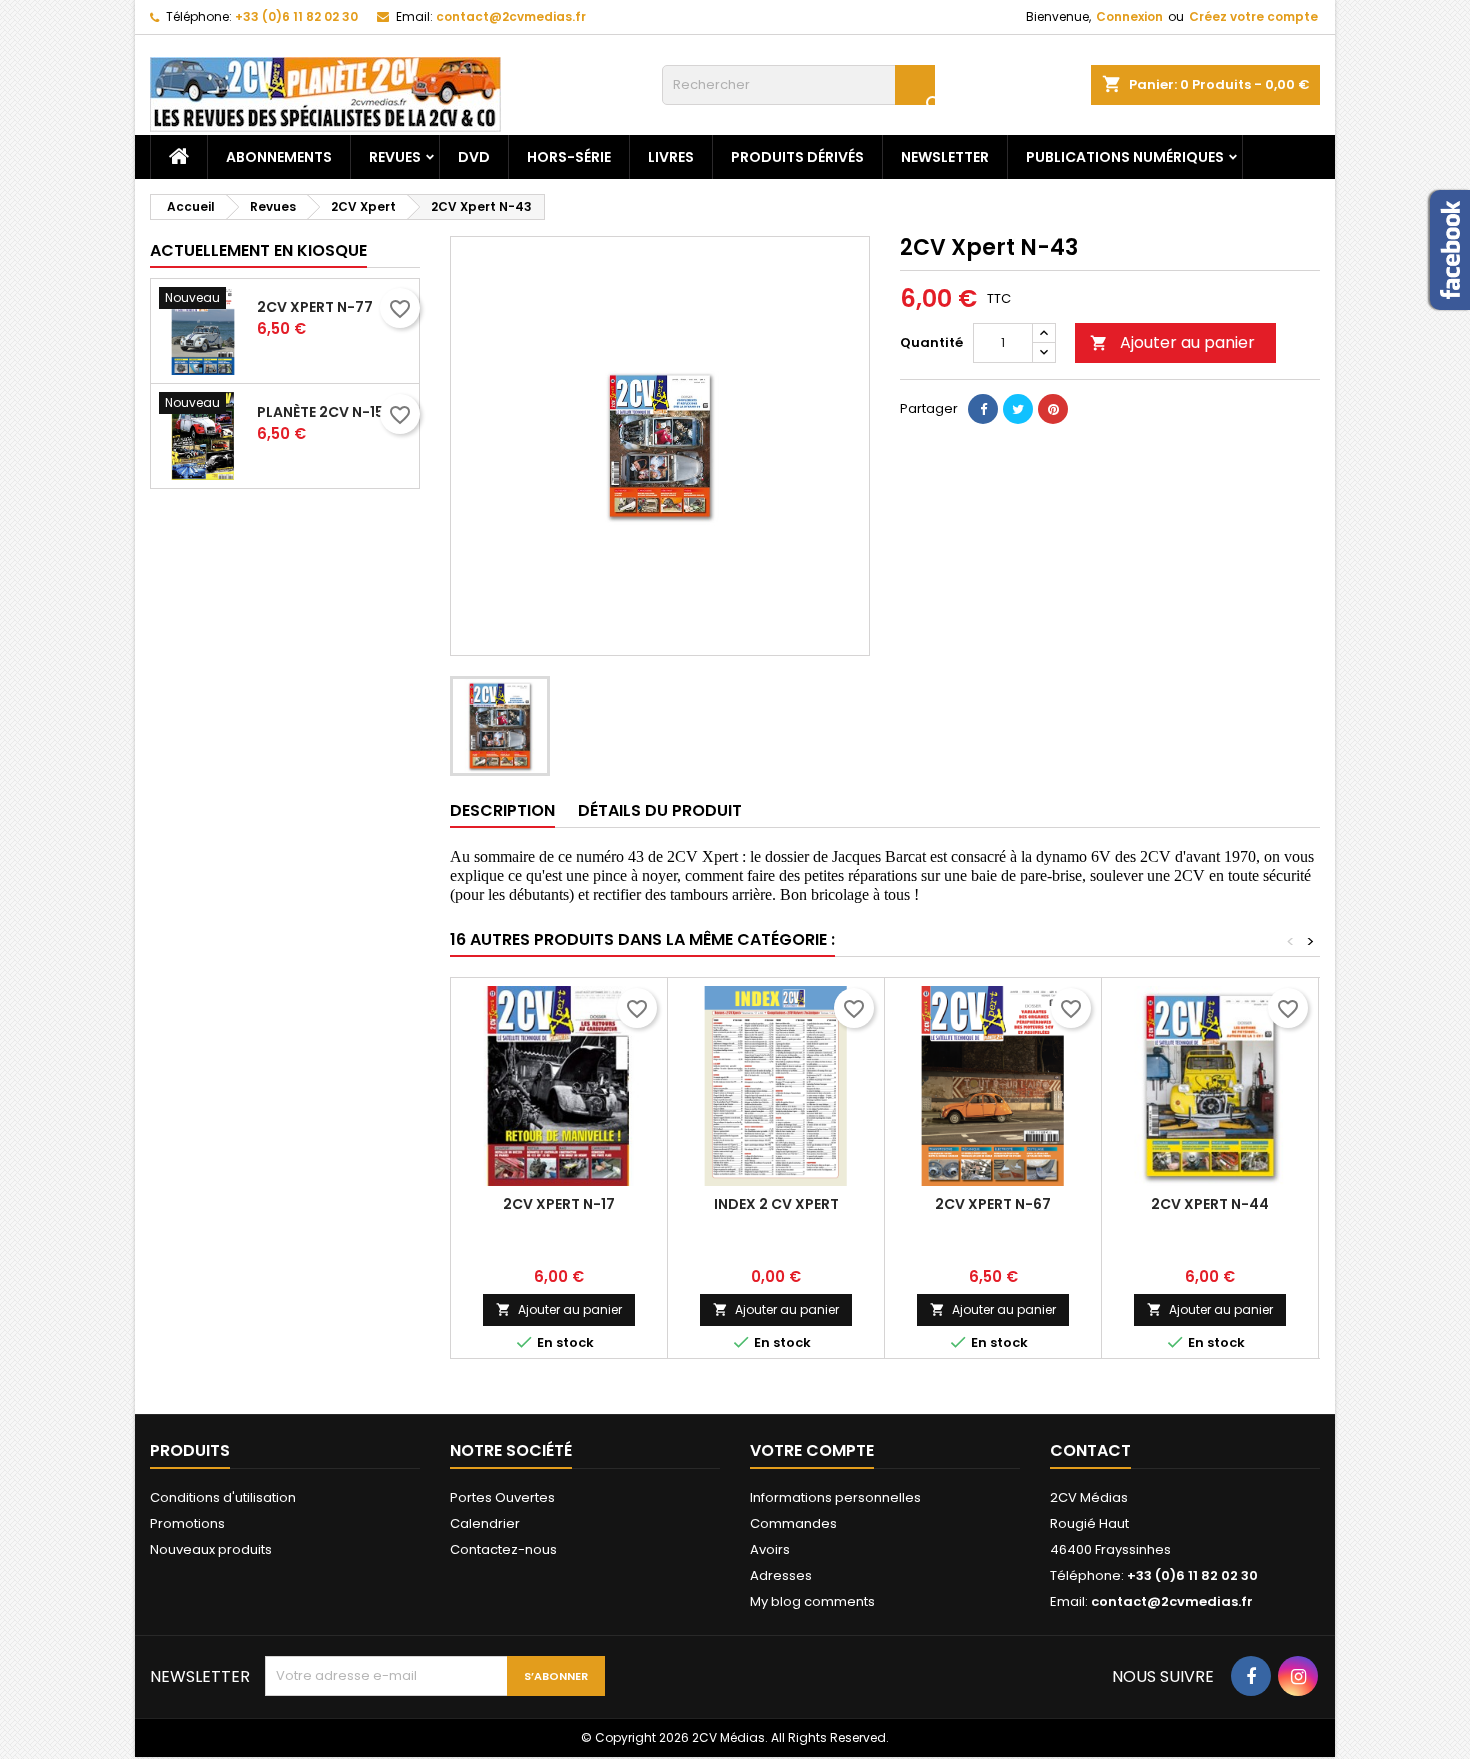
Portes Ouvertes (502, 1497)
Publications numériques (1125, 157)
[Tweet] (1018, 409)
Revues (395, 157)
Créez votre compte (1253, 16)
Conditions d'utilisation (223, 1497)
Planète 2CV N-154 (325, 412)
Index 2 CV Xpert (776, 1204)
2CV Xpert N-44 (1210, 1204)
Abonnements (279, 157)
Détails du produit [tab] (660, 810)
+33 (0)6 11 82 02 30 (296, 16)
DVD (474, 157)
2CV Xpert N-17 (559, 1204)
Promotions (187, 1523)
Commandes (793, 1523)
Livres (671, 157)
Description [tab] (502, 810)
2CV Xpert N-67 (993, 1204)
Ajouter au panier (1172, 342)
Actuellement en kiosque (258, 250)
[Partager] (983, 409)
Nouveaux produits (211, 1549)
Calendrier (485, 1523)
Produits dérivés (797, 157)
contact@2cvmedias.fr (511, 16)
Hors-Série (569, 157)
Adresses (781, 1575)
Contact (1090, 1450)
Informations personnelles (835, 1497)
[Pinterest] (1053, 409)
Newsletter (945, 157)
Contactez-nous (503, 1549)
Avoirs (770, 1549)
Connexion (1129, 16)
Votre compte (812, 1450)
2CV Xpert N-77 (315, 307)
